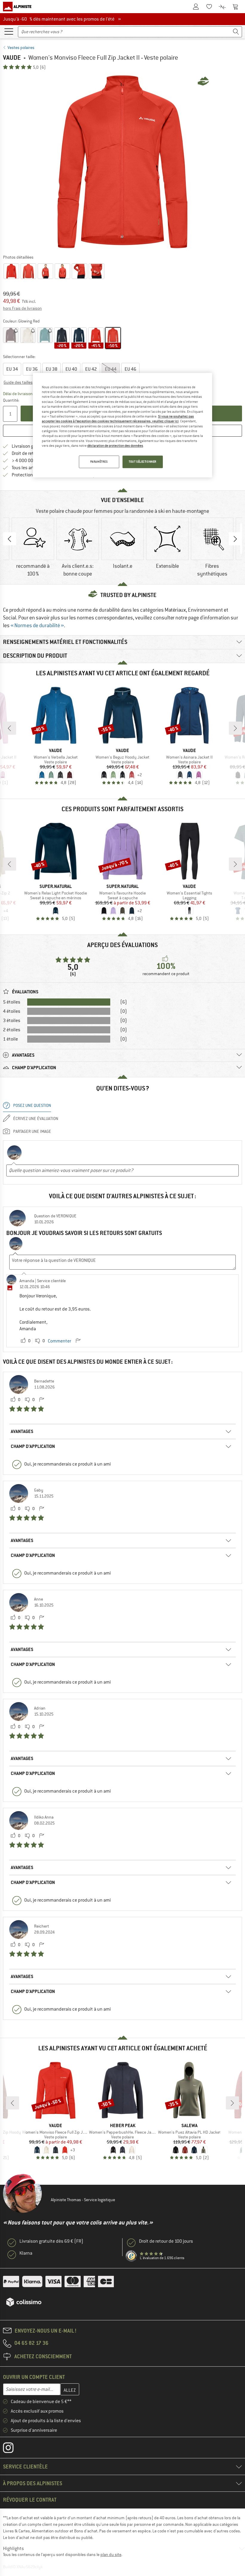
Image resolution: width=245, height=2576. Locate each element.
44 (111, 369)
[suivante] (235, 728)
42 (91, 369)
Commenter (59, 1341)
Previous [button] (10, 539)
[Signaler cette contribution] (78, 1341)
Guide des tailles (18, 382)
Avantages (22, 1431)
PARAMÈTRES (99, 462)
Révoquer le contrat (30, 2500)
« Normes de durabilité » (37, 625)
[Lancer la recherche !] (236, 32)
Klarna (26, 2253)
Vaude (12, 57)
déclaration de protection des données (115, 446)
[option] (122, 162)
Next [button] (235, 539)
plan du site (111, 2554)
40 (71, 369)
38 (52, 369)
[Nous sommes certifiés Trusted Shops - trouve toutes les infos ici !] (131, 2256)
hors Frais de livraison (22, 308)
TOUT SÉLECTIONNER (143, 462)
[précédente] (10, 728)
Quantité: (11, 400)
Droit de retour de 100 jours (166, 2241)
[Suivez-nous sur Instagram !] (13, 2449)
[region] (122, 425)
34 (12, 369)
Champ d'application (33, 1446)
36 (32, 369)
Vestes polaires (21, 47)
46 (130, 369)
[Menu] (9, 31)
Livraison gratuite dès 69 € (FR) (51, 2241)
